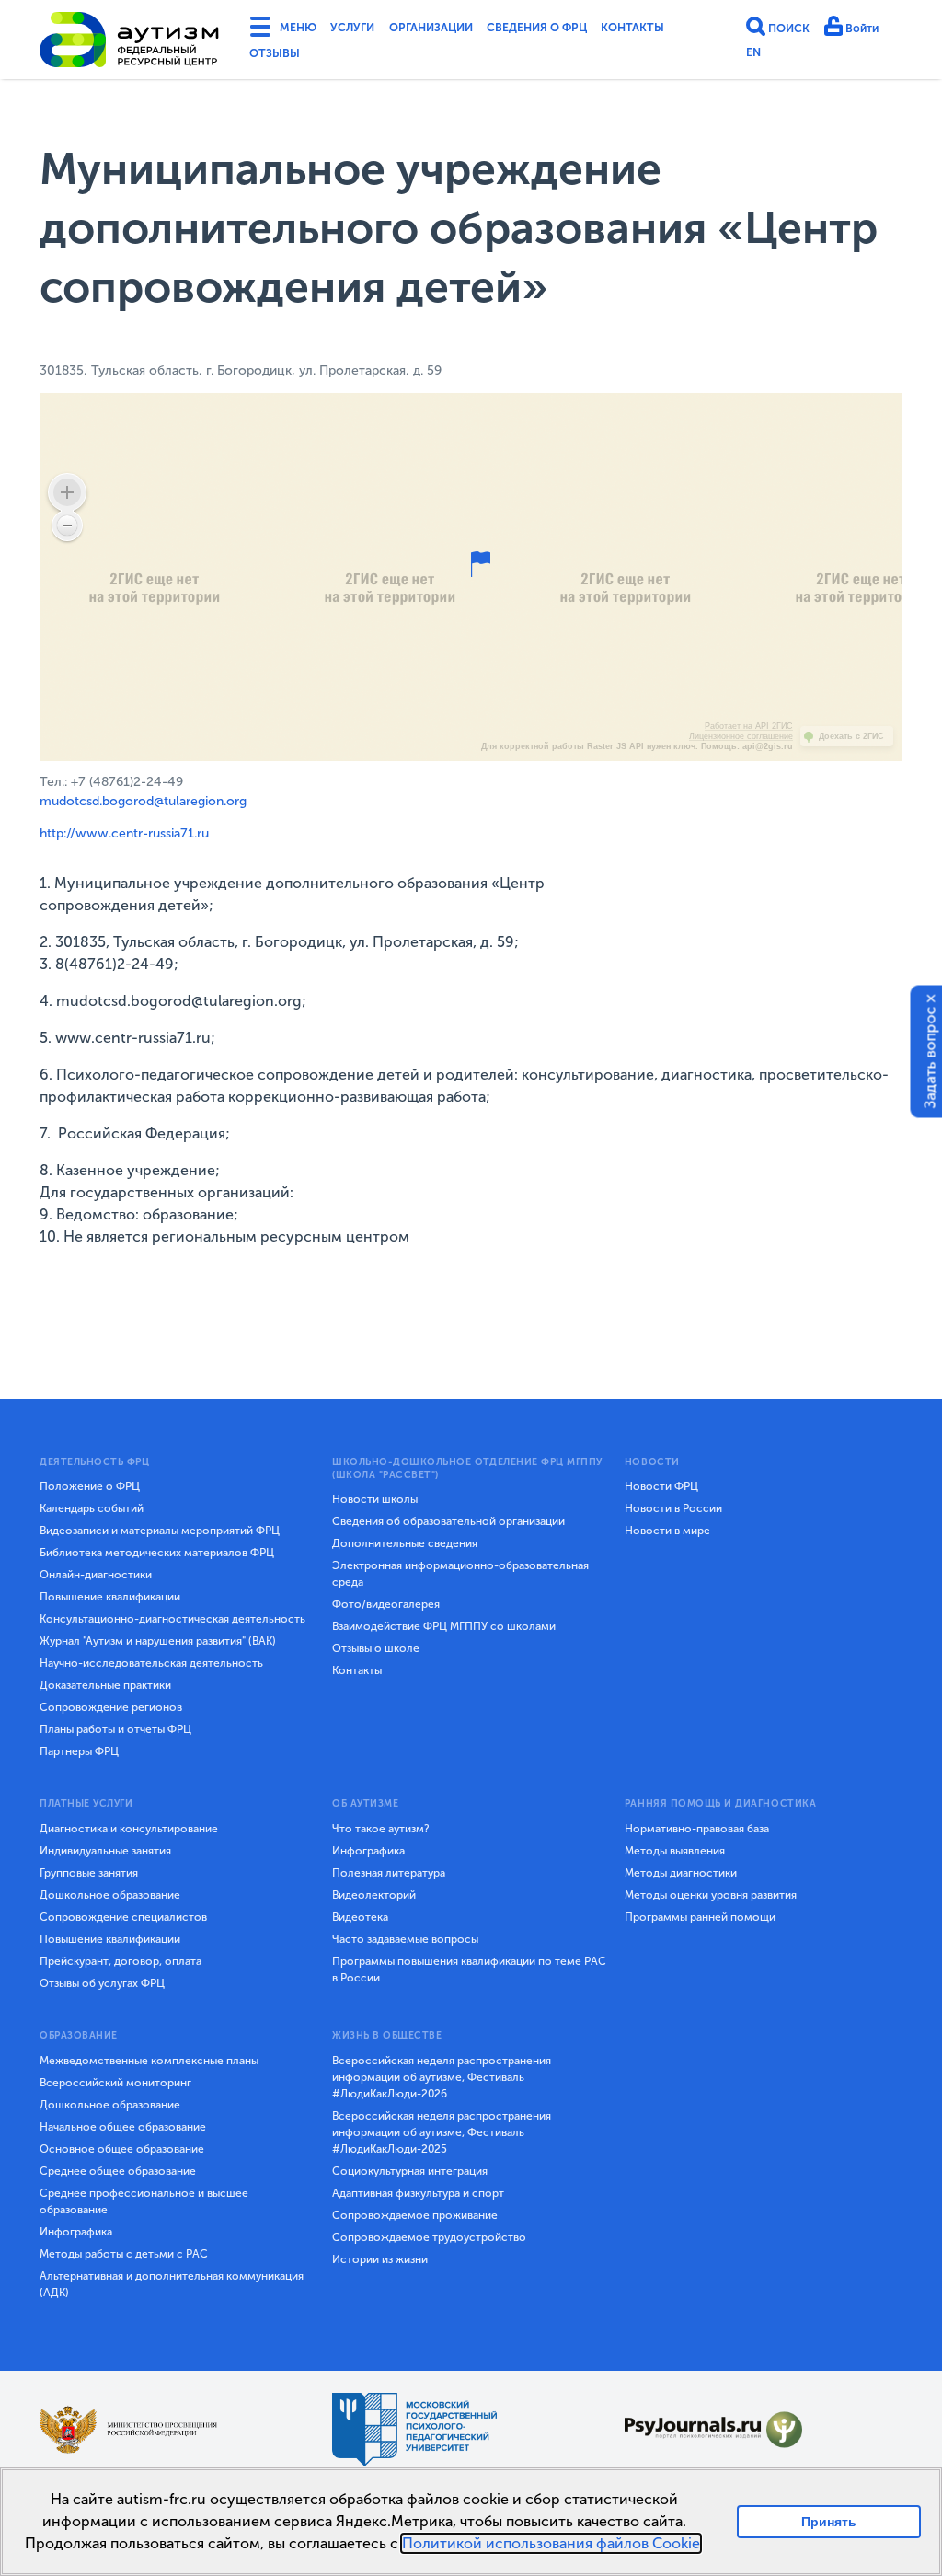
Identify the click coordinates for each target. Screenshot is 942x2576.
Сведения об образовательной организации (448, 1521)
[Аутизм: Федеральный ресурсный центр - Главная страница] (130, 43)
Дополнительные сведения (405, 1543)
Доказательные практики (105, 1685)
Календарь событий (92, 1508)
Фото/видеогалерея (386, 1604)
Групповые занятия (89, 1873)
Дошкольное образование (110, 1895)
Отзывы (367, 58)
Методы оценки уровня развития (711, 1895)
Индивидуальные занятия (105, 1851)
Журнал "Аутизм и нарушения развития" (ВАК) (158, 1641)
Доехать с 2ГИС (851, 736)
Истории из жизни (380, 2259)
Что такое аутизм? (381, 1829)
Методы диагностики (681, 1873)
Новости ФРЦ (661, 1486)
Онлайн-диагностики (96, 1575)
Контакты (286, 58)
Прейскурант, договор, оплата (121, 1961)
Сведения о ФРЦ (583, 30)
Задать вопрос (931, 1057)
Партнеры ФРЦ (79, 1751)
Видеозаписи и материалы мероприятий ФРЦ (160, 1531)
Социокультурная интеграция (410, 2171)
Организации (458, 30)
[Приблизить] (67, 492)
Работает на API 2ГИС (749, 726)
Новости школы (375, 1499)
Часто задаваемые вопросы (405, 1939)
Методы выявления (675, 1851)
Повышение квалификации (110, 1597)
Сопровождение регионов (111, 1707)
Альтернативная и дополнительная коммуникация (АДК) (172, 2284)
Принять (829, 2521)
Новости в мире (667, 1531)
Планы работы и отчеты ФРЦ (115, 1729)
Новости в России (673, 1508)
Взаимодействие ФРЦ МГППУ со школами (444, 1626)
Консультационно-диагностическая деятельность (172, 1619)
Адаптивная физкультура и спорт (418, 2193)
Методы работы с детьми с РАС (124, 2254)
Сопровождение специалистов (123, 1917)
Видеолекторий (374, 1895)
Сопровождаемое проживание (415, 2215)
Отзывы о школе (376, 1648)
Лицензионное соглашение (741, 736)
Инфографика (368, 1851)
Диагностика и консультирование (129, 1829)
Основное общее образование (122, 2149)
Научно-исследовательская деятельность (151, 1663)
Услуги (366, 30)
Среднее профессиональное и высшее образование (144, 2201)
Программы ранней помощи (700, 1917)
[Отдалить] (67, 526)
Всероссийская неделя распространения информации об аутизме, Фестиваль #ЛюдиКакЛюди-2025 (442, 2132)
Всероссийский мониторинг (115, 2083)
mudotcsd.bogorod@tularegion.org (143, 801)
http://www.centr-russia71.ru (124, 833)
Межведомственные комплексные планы (149, 2061)
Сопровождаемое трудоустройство (429, 2237)
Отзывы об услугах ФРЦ (102, 1983)
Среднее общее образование (118, 2171)
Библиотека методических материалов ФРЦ (157, 1553)
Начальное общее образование (123, 2127)
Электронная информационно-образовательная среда (460, 1574)
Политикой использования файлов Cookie (551, 2543)
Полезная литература (389, 1873)
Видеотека (360, 1917)
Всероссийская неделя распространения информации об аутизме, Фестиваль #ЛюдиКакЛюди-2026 (442, 2077)
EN (754, 57)
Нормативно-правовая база (697, 1829)
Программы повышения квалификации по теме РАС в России (469, 1970)
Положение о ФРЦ (90, 1486)
